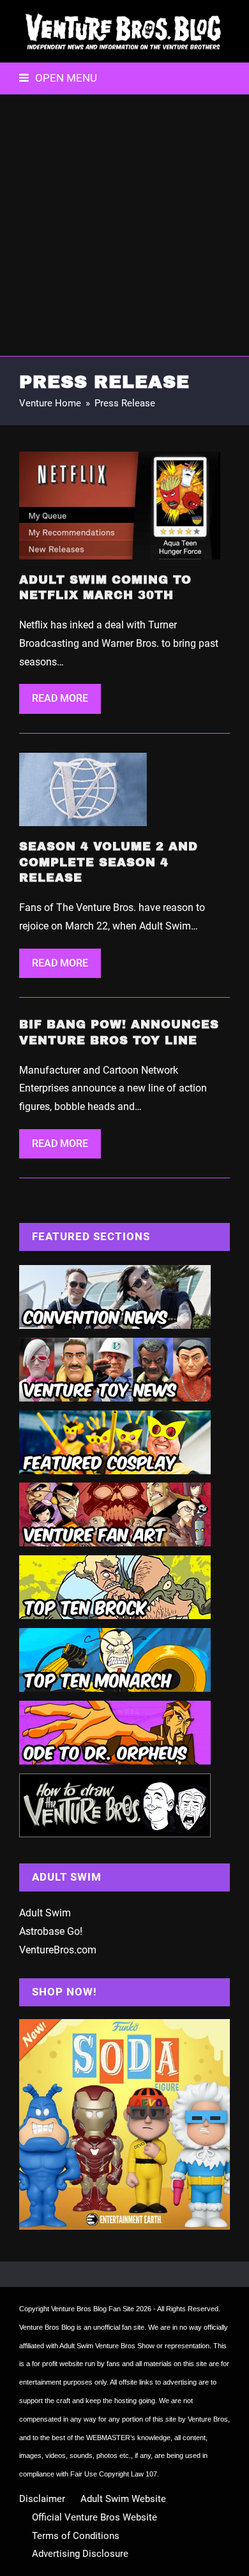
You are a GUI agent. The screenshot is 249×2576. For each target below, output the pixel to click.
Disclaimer (42, 2499)
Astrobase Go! (51, 1931)
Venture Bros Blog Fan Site (93, 2309)
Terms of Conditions (76, 2536)
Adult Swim (45, 1913)
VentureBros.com (58, 1950)
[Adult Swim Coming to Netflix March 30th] (120, 504)
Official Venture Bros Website (94, 2517)
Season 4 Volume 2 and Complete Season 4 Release (109, 862)
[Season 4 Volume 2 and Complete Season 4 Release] (83, 789)
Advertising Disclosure (80, 2554)
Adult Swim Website (123, 2499)
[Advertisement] (124, 225)
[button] (58, 78)
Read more (60, 698)
